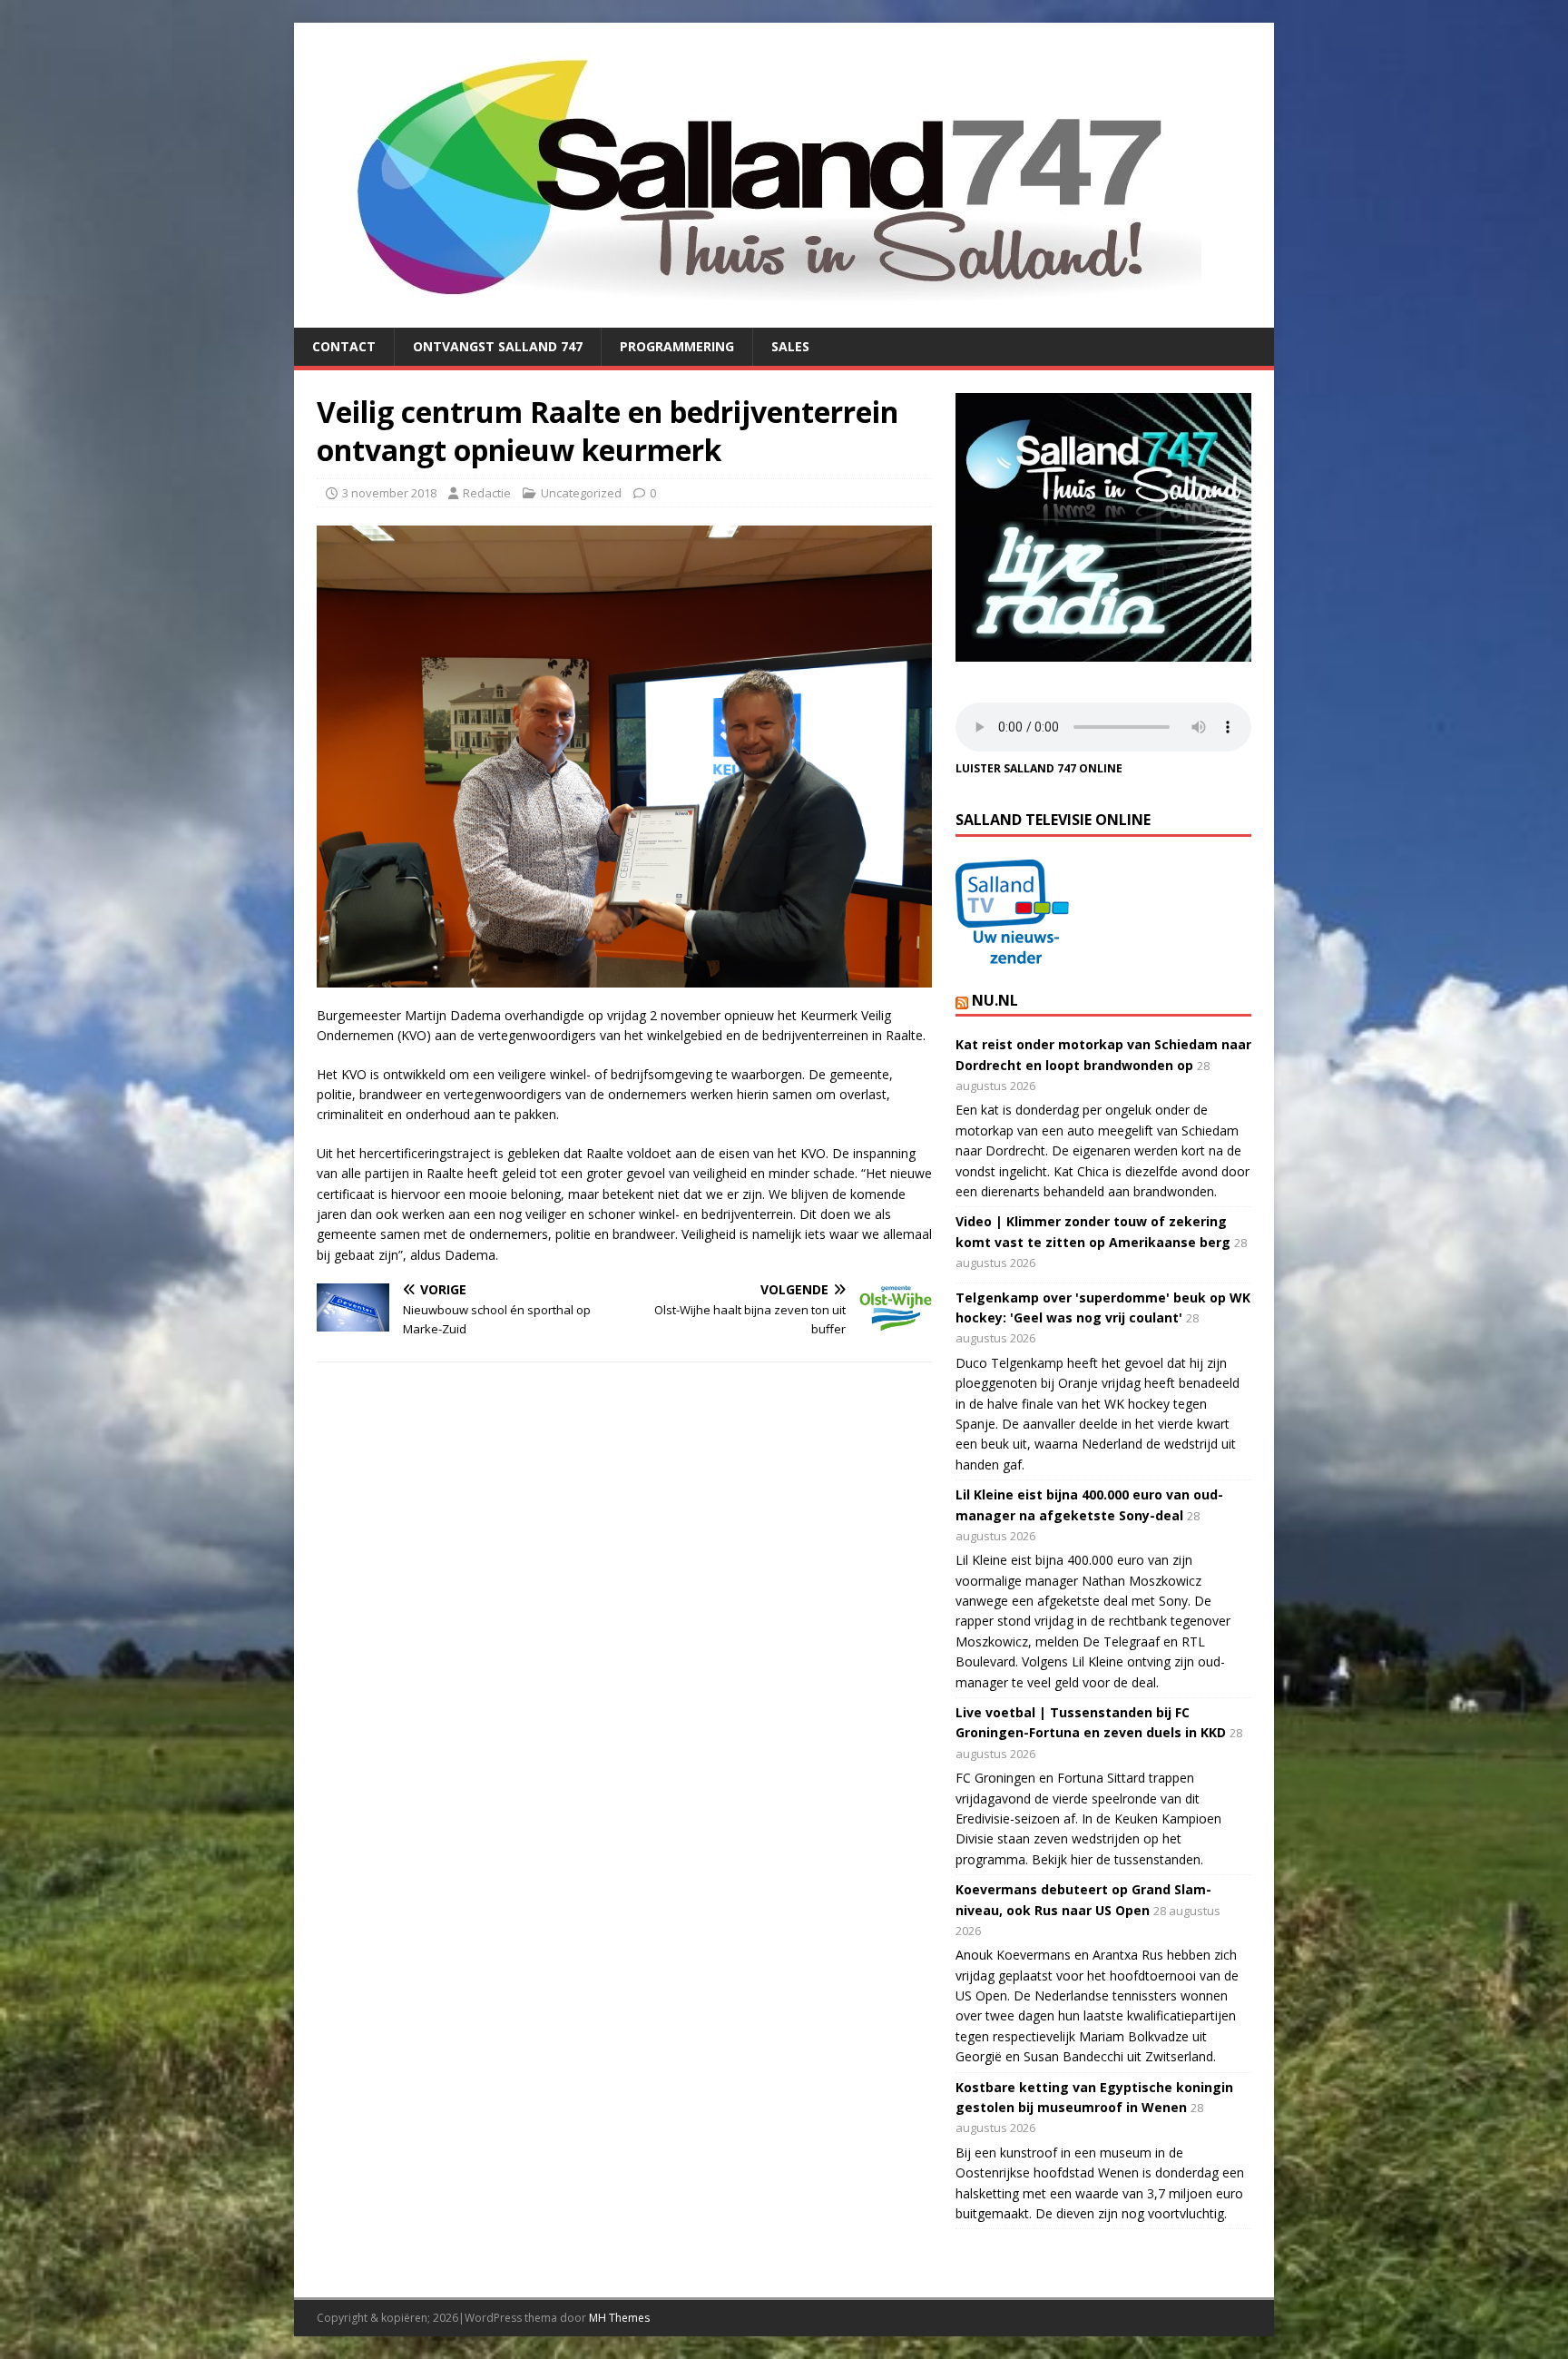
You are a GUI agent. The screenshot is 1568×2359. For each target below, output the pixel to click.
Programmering (677, 346)
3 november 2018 (389, 493)
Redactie (487, 493)
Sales (790, 346)
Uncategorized (581, 493)
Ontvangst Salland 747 (498, 346)
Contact (344, 346)
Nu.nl (995, 1000)
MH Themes (619, 2318)
